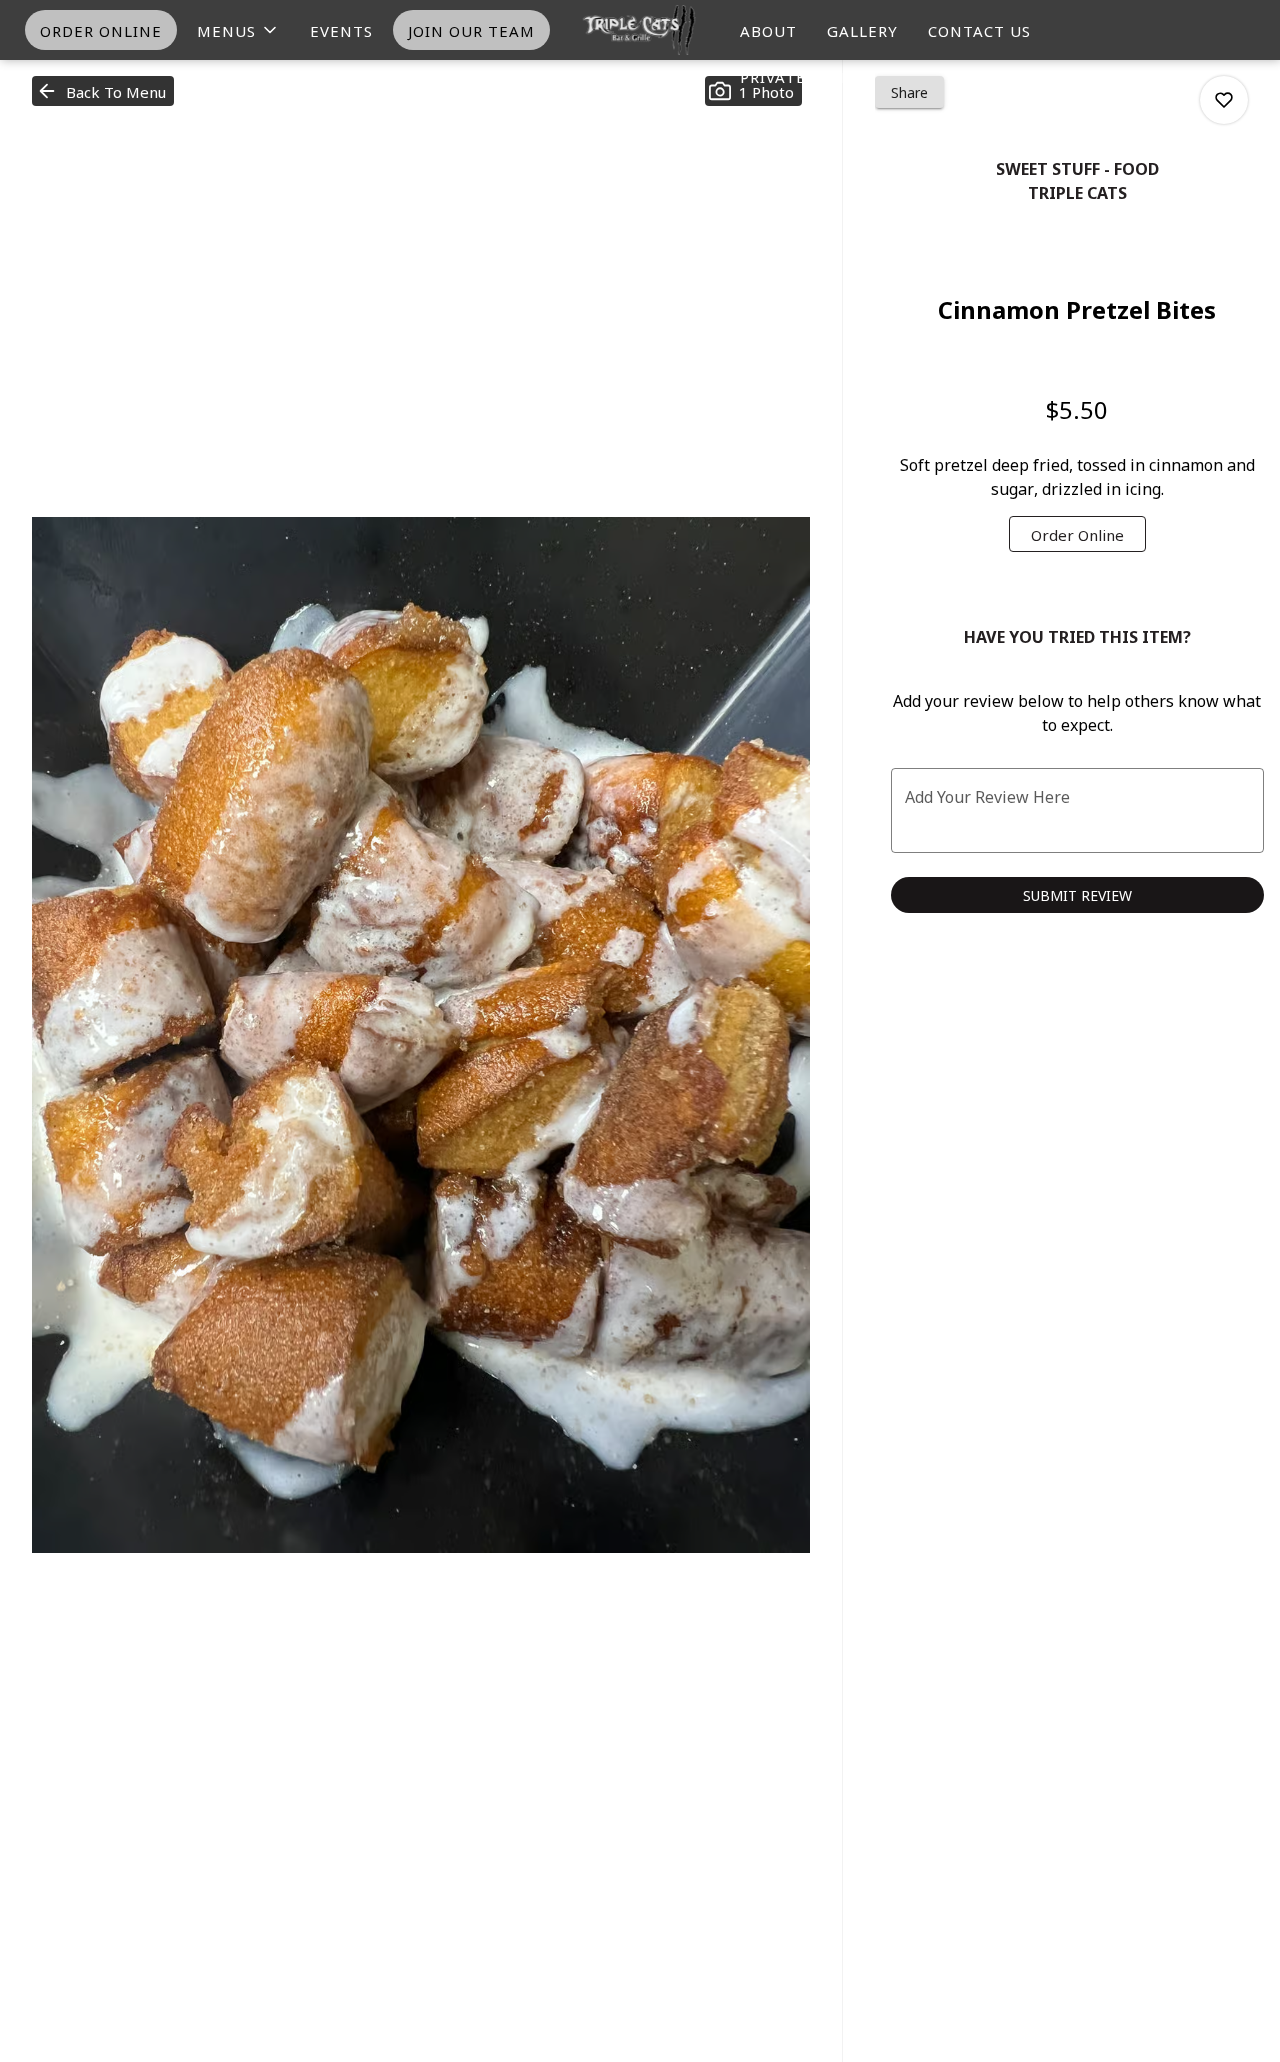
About (768, 30)
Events (341, 30)
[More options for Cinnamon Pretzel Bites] (1224, 100)
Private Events (807, 76)
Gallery (862, 30)
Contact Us (979, 30)
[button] (238, 30)
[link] (1077, 534)
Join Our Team (471, 30)
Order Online (101, 30)
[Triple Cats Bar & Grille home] (640, 30)
